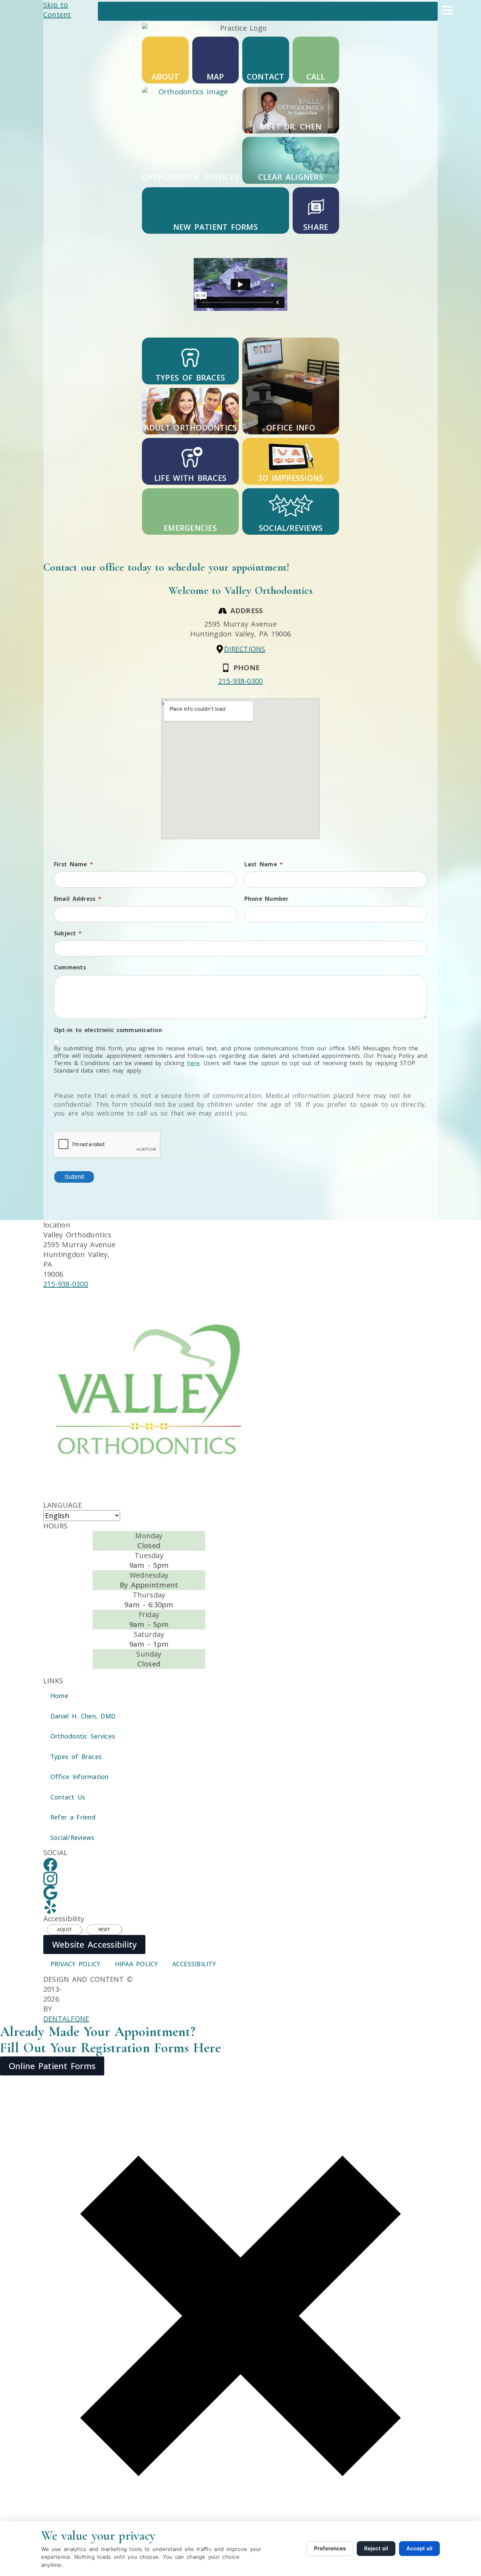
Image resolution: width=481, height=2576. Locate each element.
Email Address (78, 899)
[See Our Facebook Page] (50, 1865)
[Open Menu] (447, 10)
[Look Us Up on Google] (50, 1893)
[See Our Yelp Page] (50, 1907)
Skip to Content (57, 10)
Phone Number (267, 899)
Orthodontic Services (83, 1736)
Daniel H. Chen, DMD (83, 1716)
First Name (73, 864)
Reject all (376, 2548)
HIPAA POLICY (136, 1964)
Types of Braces (76, 1757)
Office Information (80, 1777)
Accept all (419, 2548)
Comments (70, 967)
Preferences (330, 2548)
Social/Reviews (72, 1837)
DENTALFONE (66, 2019)
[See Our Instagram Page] (50, 1879)
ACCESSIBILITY (194, 1964)
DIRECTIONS (245, 649)
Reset (104, 1930)
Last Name (264, 864)
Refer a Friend (73, 1817)
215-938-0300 (241, 681)
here (193, 1063)
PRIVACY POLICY (76, 1964)
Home (59, 1696)
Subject (68, 933)
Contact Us (68, 1797)
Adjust (64, 1930)
